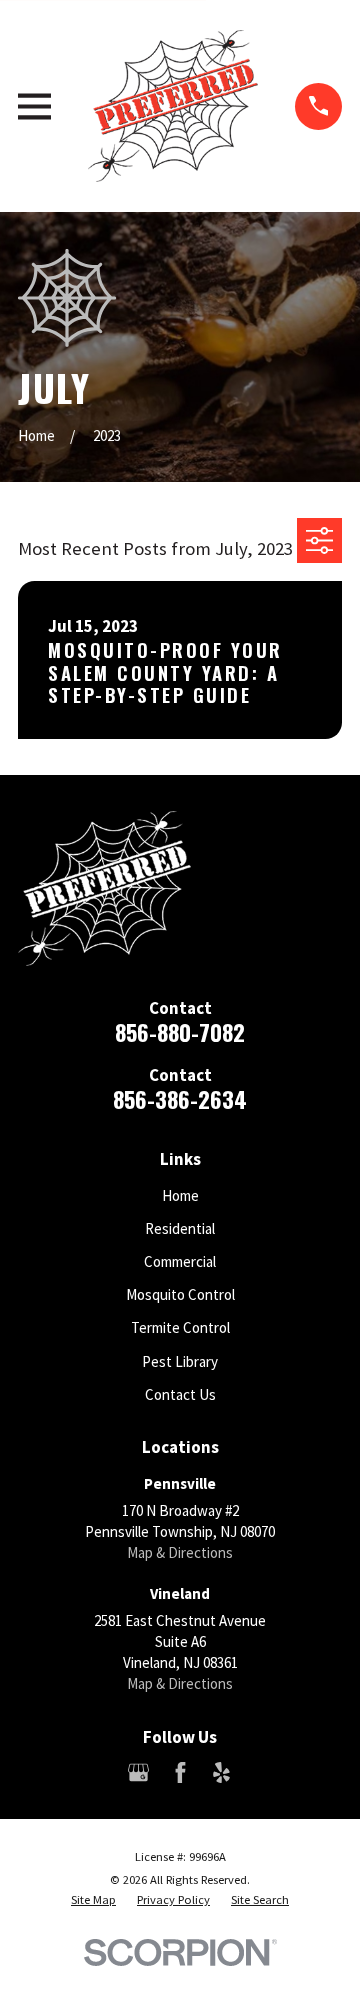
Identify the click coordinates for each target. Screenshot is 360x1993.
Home (180, 1195)
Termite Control (180, 1327)
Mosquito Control (180, 1294)
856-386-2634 (180, 1099)
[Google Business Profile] (138, 1772)
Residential (180, 1228)
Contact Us (180, 1394)
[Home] (173, 106)
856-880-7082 (180, 1032)
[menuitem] (93, 1900)
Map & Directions (180, 1552)
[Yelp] (221, 1772)
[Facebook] (180, 1772)
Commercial (180, 1261)
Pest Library (180, 1361)
